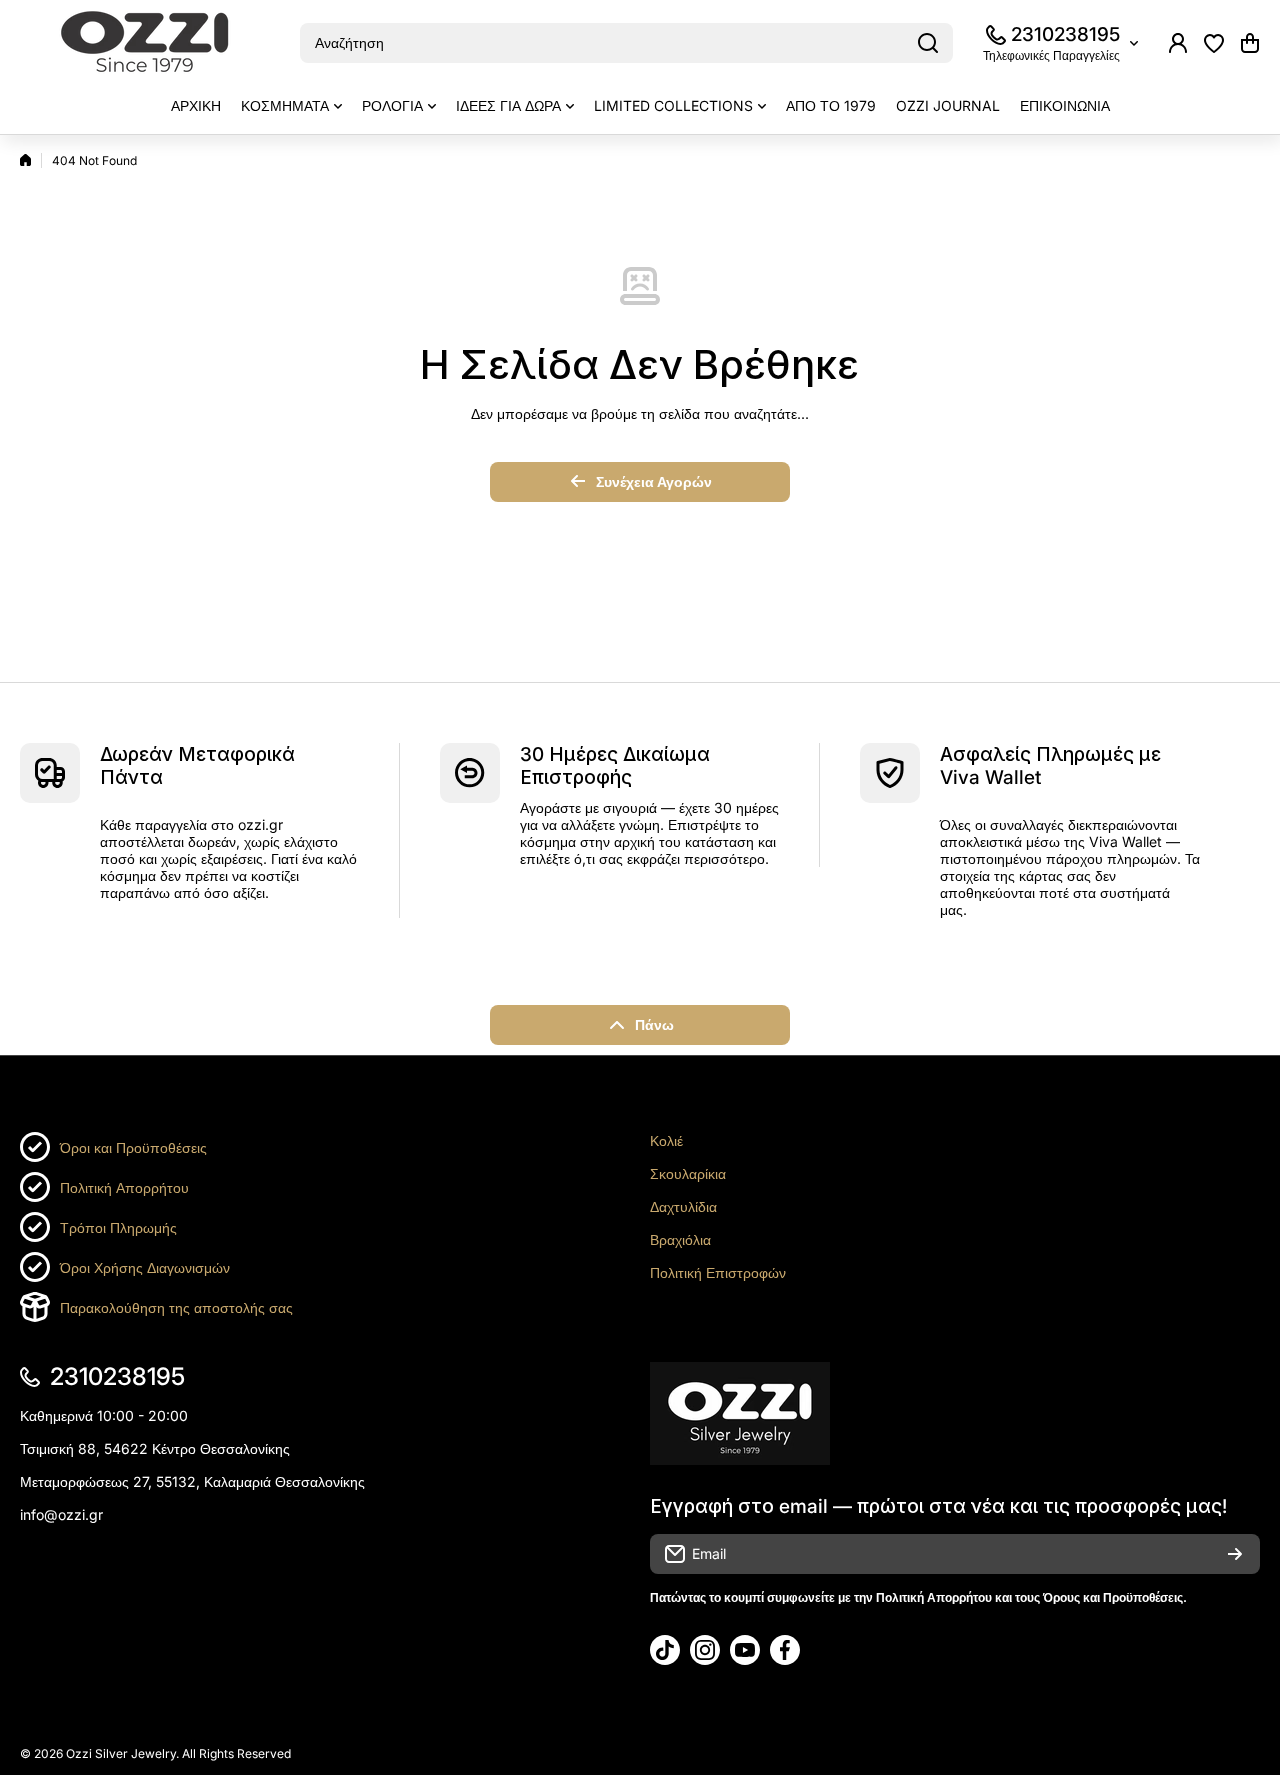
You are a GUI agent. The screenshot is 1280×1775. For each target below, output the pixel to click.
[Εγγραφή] (1235, 1554)
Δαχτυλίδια (683, 1206)
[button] (1250, 43)
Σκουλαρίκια (688, 1173)
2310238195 (1065, 34)
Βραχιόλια (680, 1239)
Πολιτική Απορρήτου (124, 1187)
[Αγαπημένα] (1214, 43)
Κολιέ (666, 1140)
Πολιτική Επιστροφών (718, 1272)
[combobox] (626, 43)
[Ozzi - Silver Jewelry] (145, 43)
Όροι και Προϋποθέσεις (133, 1147)
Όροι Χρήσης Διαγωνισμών (145, 1267)
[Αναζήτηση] (928, 43)
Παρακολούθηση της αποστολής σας (176, 1307)
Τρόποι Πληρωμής (118, 1227)
